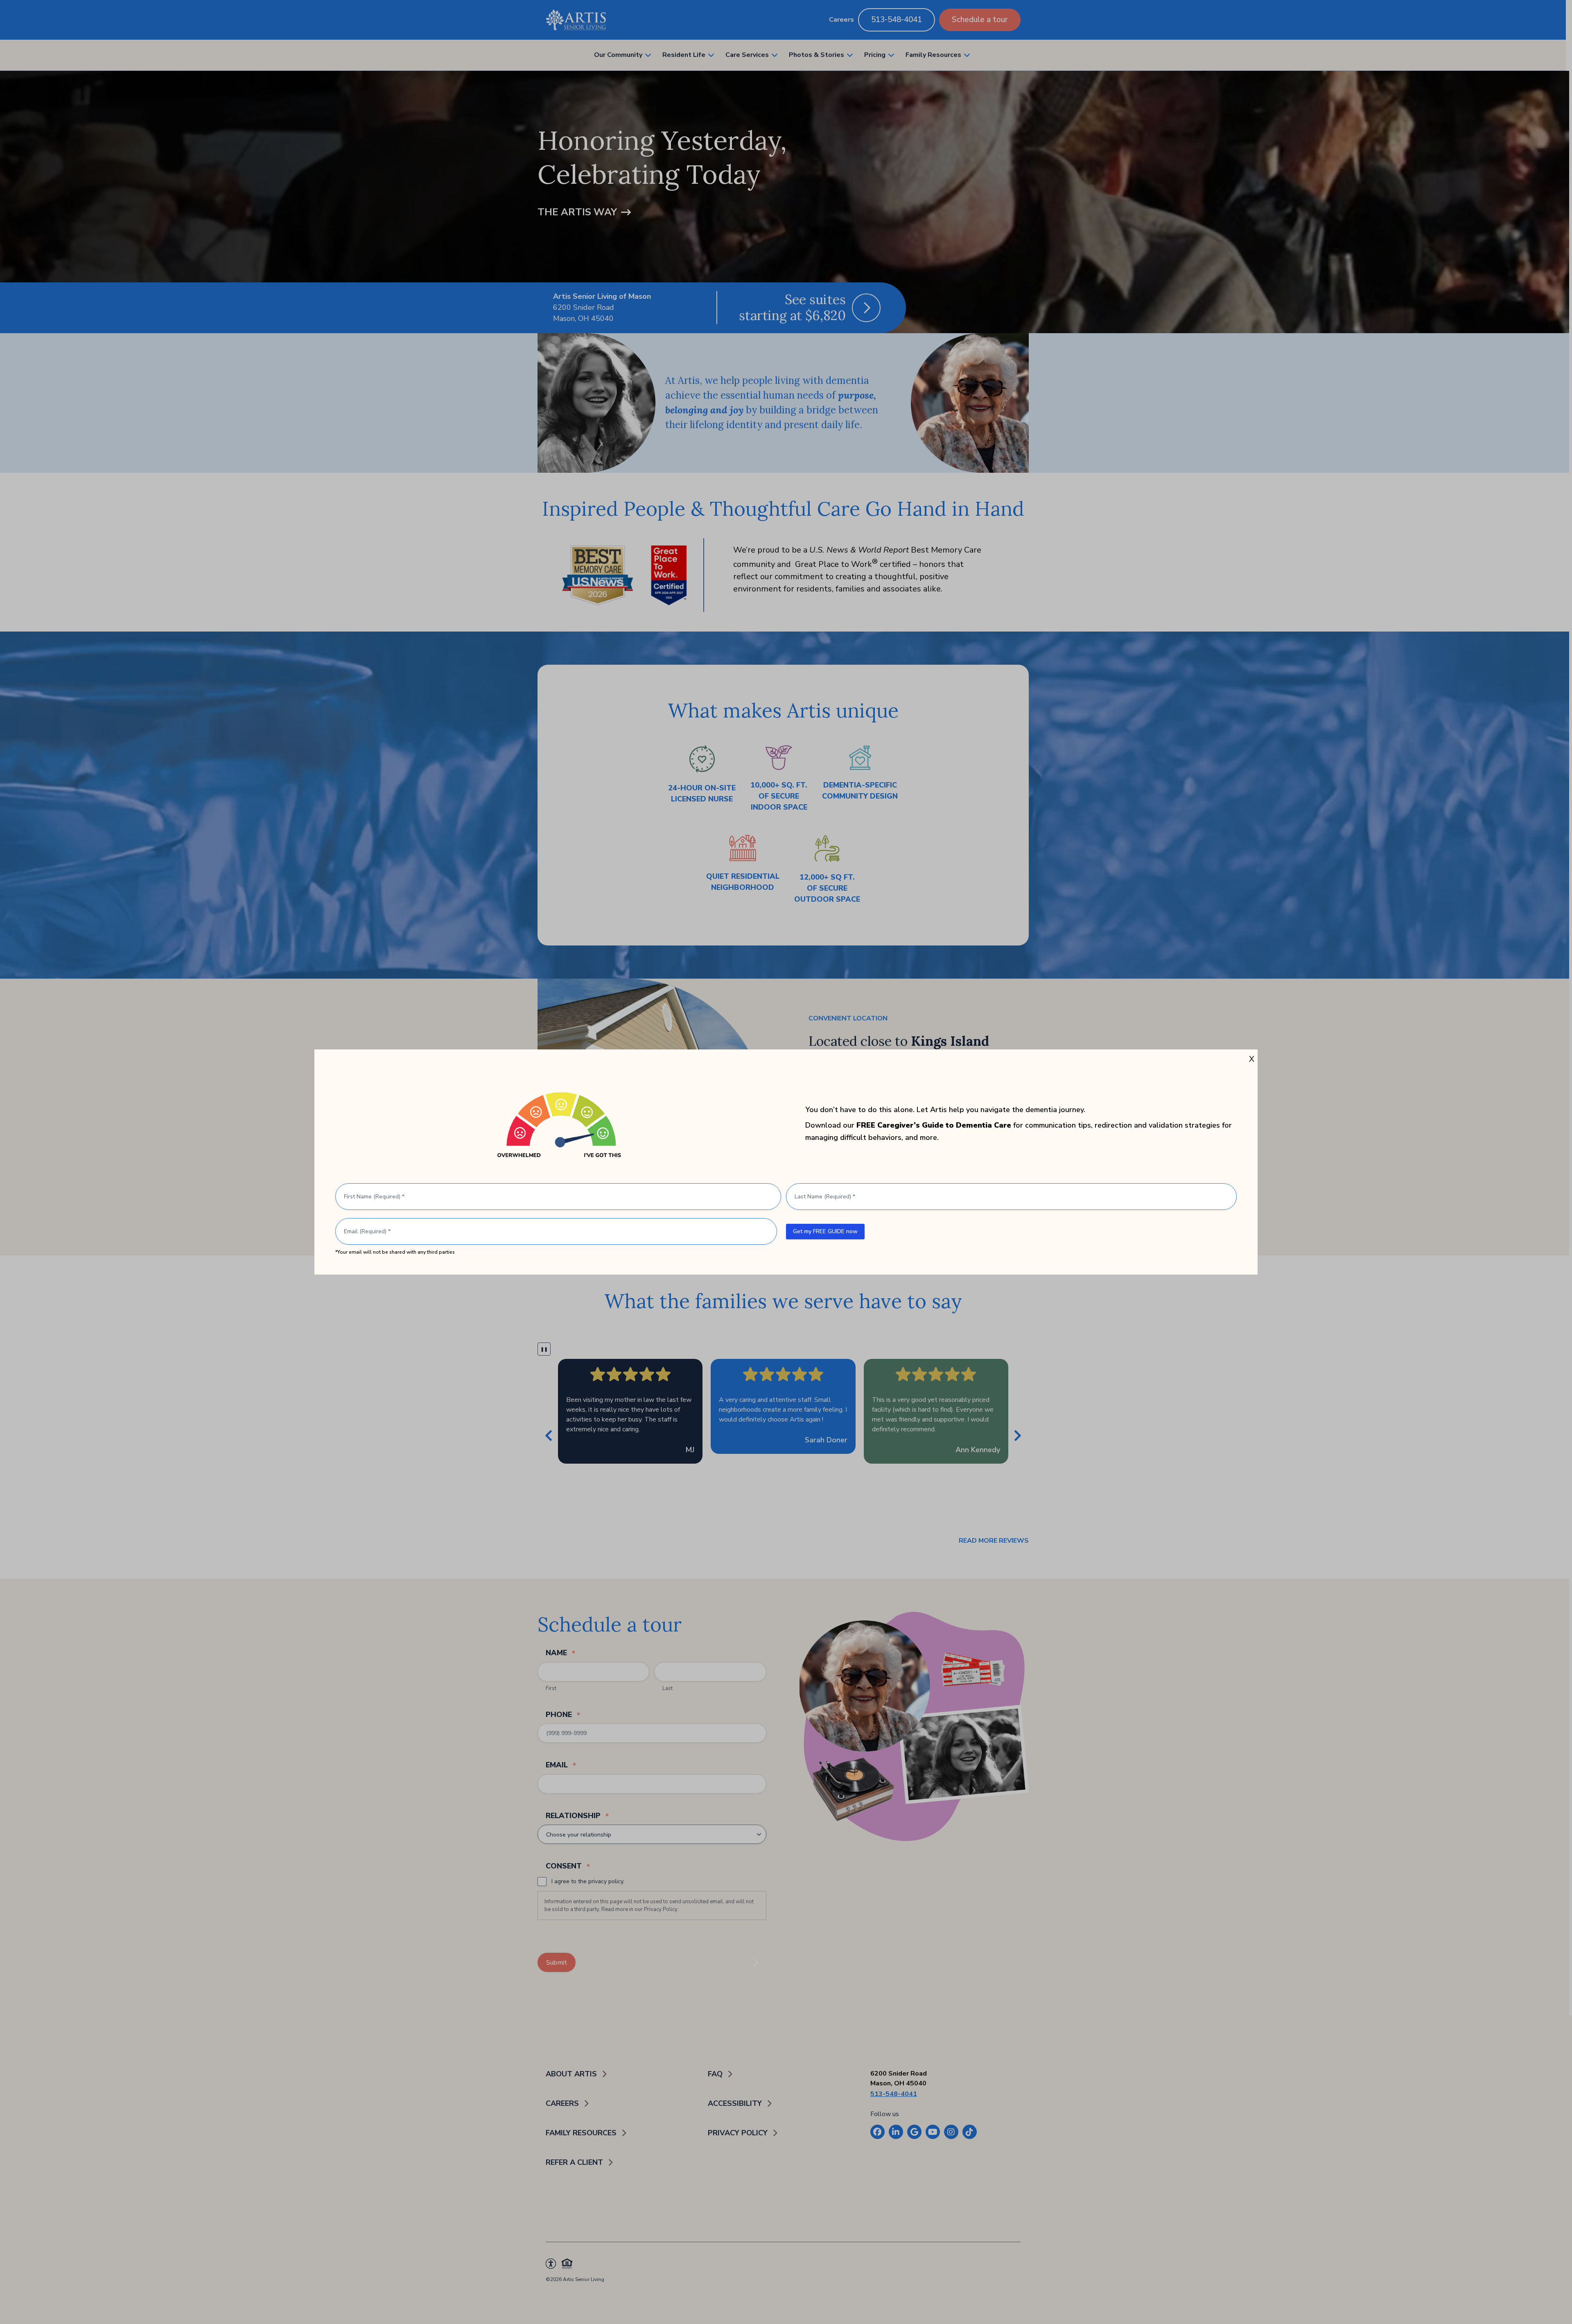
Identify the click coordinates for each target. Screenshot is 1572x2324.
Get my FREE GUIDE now (825, 1231)
